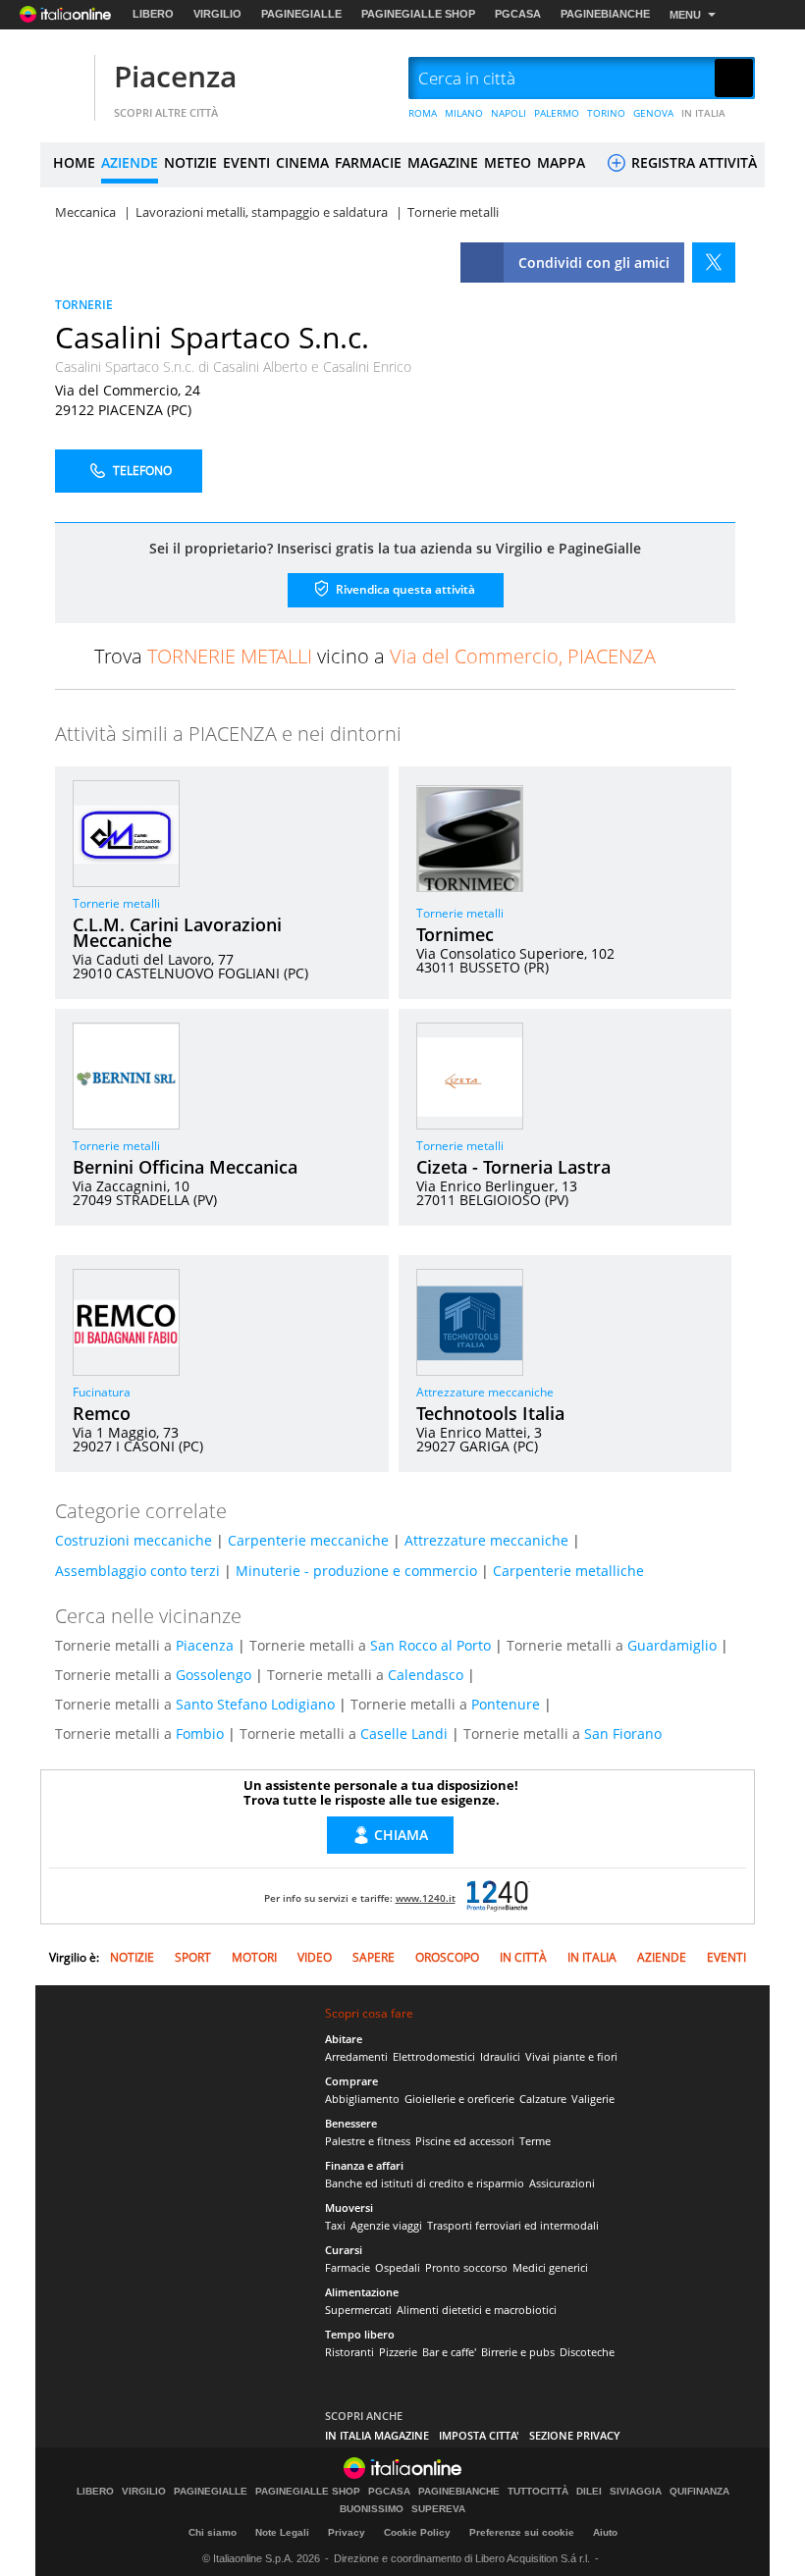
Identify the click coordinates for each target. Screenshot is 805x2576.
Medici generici (550, 2267)
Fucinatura (102, 1392)
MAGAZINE (443, 162)
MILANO (464, 113)
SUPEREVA (438, 2509)
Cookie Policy (417, 2532)
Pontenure (506, 1704)
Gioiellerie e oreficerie (459, 2099)
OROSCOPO (447, 1957)
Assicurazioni (562, 2183)
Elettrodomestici (434, 2056)
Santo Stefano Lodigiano (255, 1704)
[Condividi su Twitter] (714, 263)
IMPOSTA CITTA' (479, 2435)
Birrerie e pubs (518, 2352)
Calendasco (426, 1675)
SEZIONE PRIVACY (575, 2435)
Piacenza (175, 76)
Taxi (335, 2225)
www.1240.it (426, 1898)
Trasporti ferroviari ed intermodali (513, 2225)
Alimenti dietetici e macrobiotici (477, 2310)
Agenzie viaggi (386, 2225)
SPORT (193, 1957)
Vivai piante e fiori (571, 2056)
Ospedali (398, 2267)
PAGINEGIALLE (301, 14)
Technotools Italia (490, 1413)
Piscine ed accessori (465, 2141)
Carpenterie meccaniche (308, 1540)
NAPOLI (509, 113)
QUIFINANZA (699, 2492)
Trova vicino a (375, 656)
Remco (102, 1413)
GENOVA (653, 113)
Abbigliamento (362, 2099)
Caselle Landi (404, 1734)
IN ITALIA (703, 113)
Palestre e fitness (368, 2141)
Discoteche (587, 2352)
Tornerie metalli (116, 903)
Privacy (347, 2532)
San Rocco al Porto (430, 1645)
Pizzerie (398, 2352)
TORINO (606, 113)
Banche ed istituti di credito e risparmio (425, 2183)
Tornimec (455, 934)
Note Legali (282, 2532)
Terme (535, 2141)
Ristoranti (349, 2352)
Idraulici (500, 2056)
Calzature (543, 2099)
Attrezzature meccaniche (485, 1392)
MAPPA (561, 162)
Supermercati (358, 2310)
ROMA (423, 113)
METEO (508, 162)
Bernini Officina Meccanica (185, 1167)
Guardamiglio (672, 1645)
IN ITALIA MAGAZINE (377, 2435)
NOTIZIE (190, 162)
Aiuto (605, 2532)
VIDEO (315, 1957)
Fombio (200, 1734)
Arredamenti (356, 2056)
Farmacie (348, 2267)
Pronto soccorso (466, 2267)
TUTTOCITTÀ (538, 2492)
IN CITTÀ (523, 1957)
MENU (685, 15)
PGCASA (518, 14)
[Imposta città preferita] (65, 79)
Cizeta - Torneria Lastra (513, 1167)
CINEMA (302, 162)
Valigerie (593, 2099)
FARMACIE (368, 162)
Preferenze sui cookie (522, 2532)
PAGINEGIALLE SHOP (418, 14)
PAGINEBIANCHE (605, 14)
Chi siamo (213, 2532)
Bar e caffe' (449, 2352)
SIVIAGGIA (636, 2492)
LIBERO (153, 14)
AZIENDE (130, 162)
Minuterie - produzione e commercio (356, 1571)
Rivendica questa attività (404, 588)
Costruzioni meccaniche (134, 1540)
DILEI (589, 2492)
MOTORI (254, 1957)
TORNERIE (84, 305)
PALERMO (557, 113)
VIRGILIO (217, 14)
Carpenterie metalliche (568, 1571)
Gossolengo (214, 1675)
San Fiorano (623, 1734)
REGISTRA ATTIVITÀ (692, 162)
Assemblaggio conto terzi (137, 1571)
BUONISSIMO (372, 2509)
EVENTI (246, 162)
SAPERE (374, 1957)
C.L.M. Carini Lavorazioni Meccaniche (177, 932)
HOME (74, 162)
